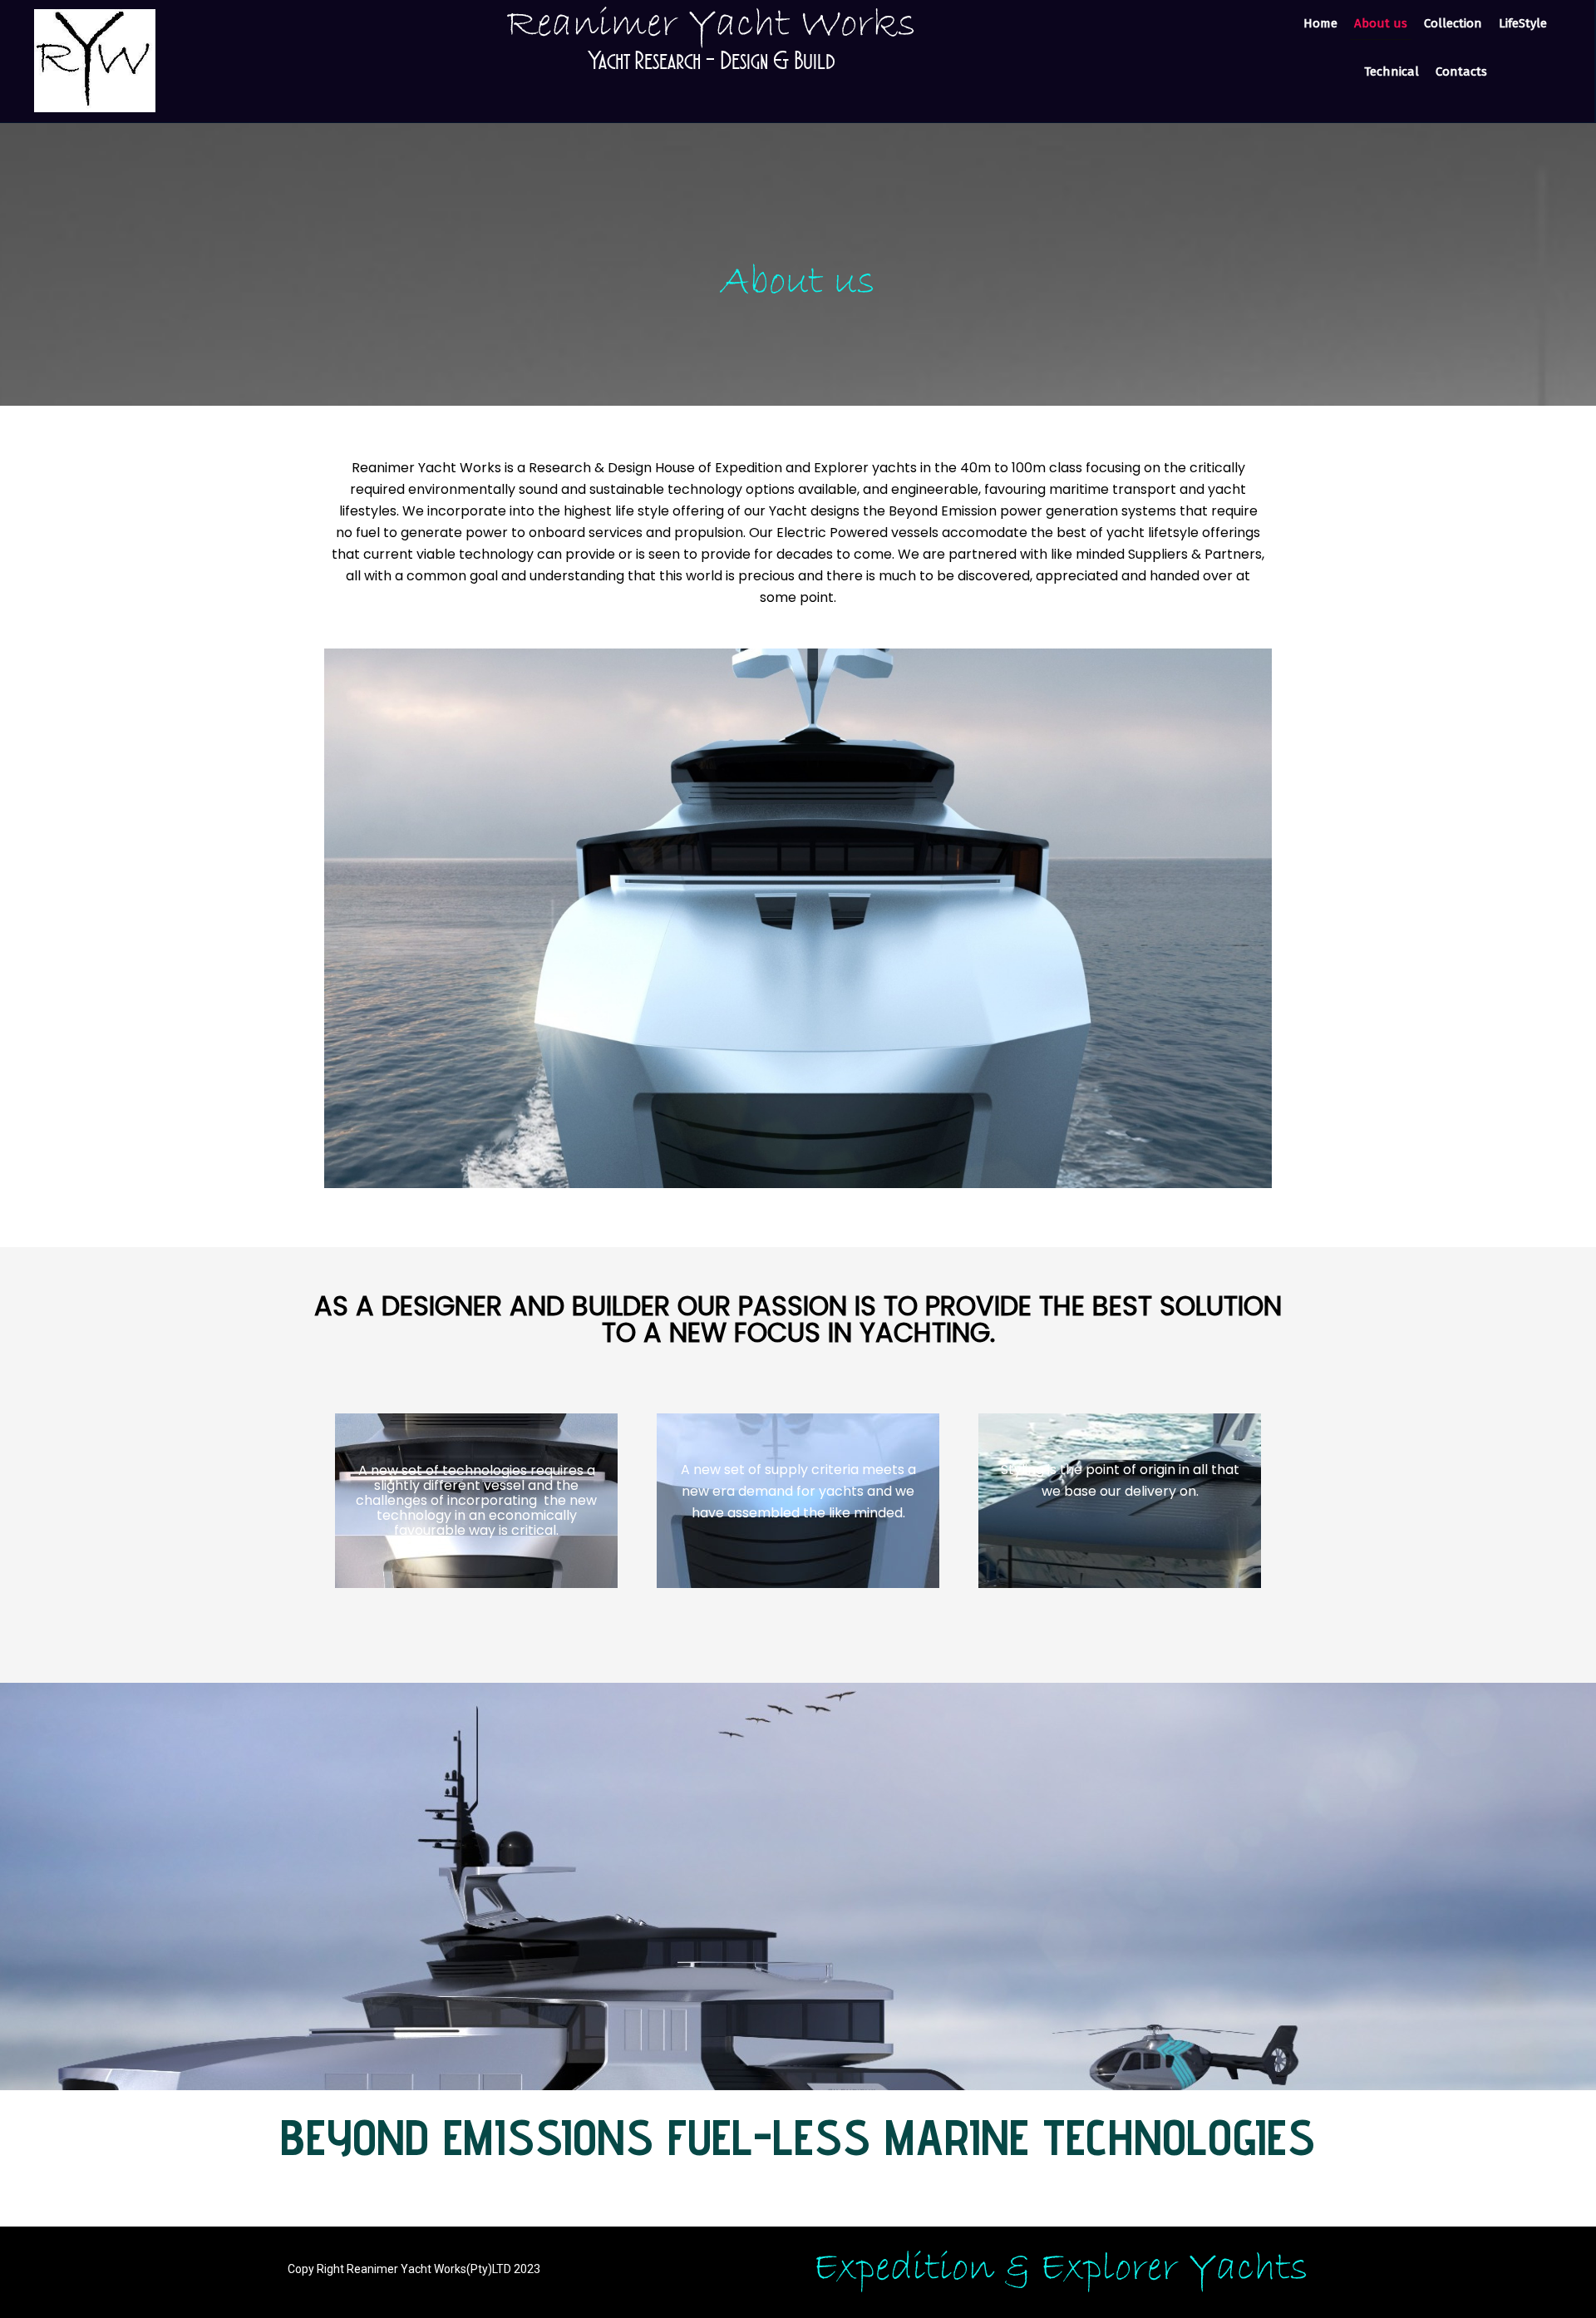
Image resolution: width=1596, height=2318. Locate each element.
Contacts (1461, 72)
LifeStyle (1523, 23)
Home (1320, 23)
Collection (1453, 23)
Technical (1392, 72)
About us (1381, 23)
